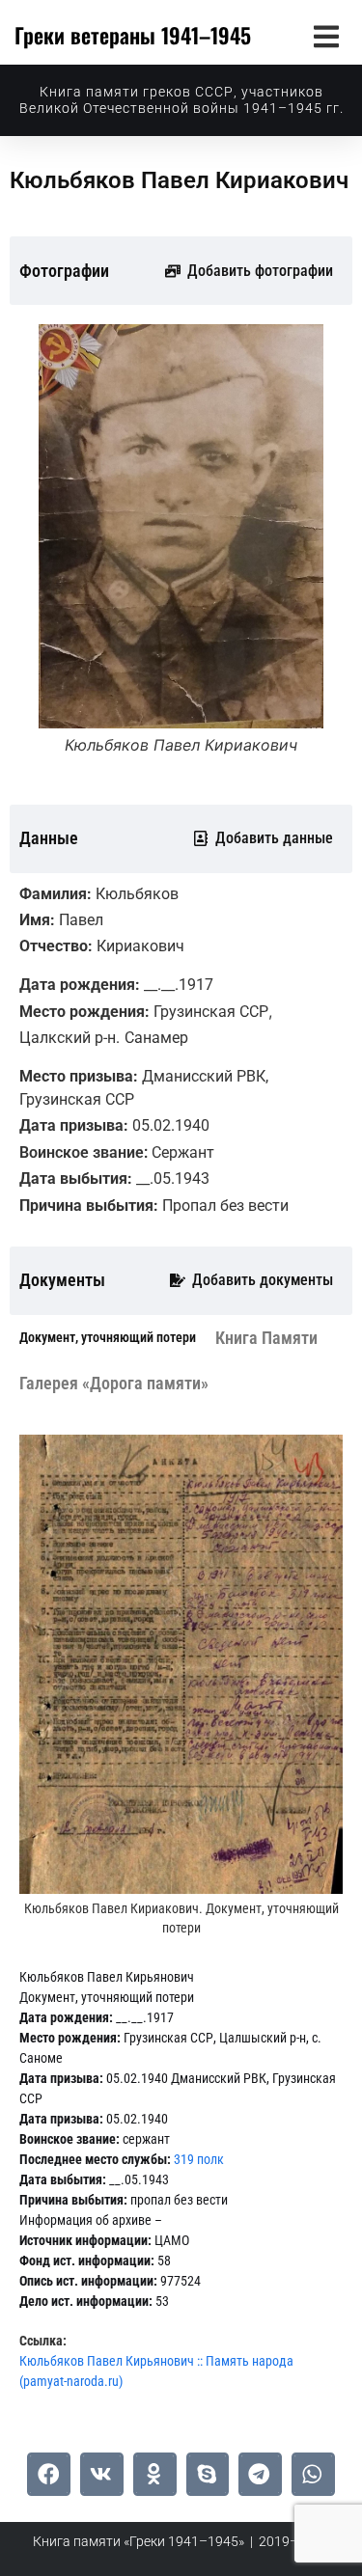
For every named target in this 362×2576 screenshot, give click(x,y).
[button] (326, 36)
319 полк (199, 2159)
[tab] (108, 1338)
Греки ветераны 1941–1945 (133, 35)
